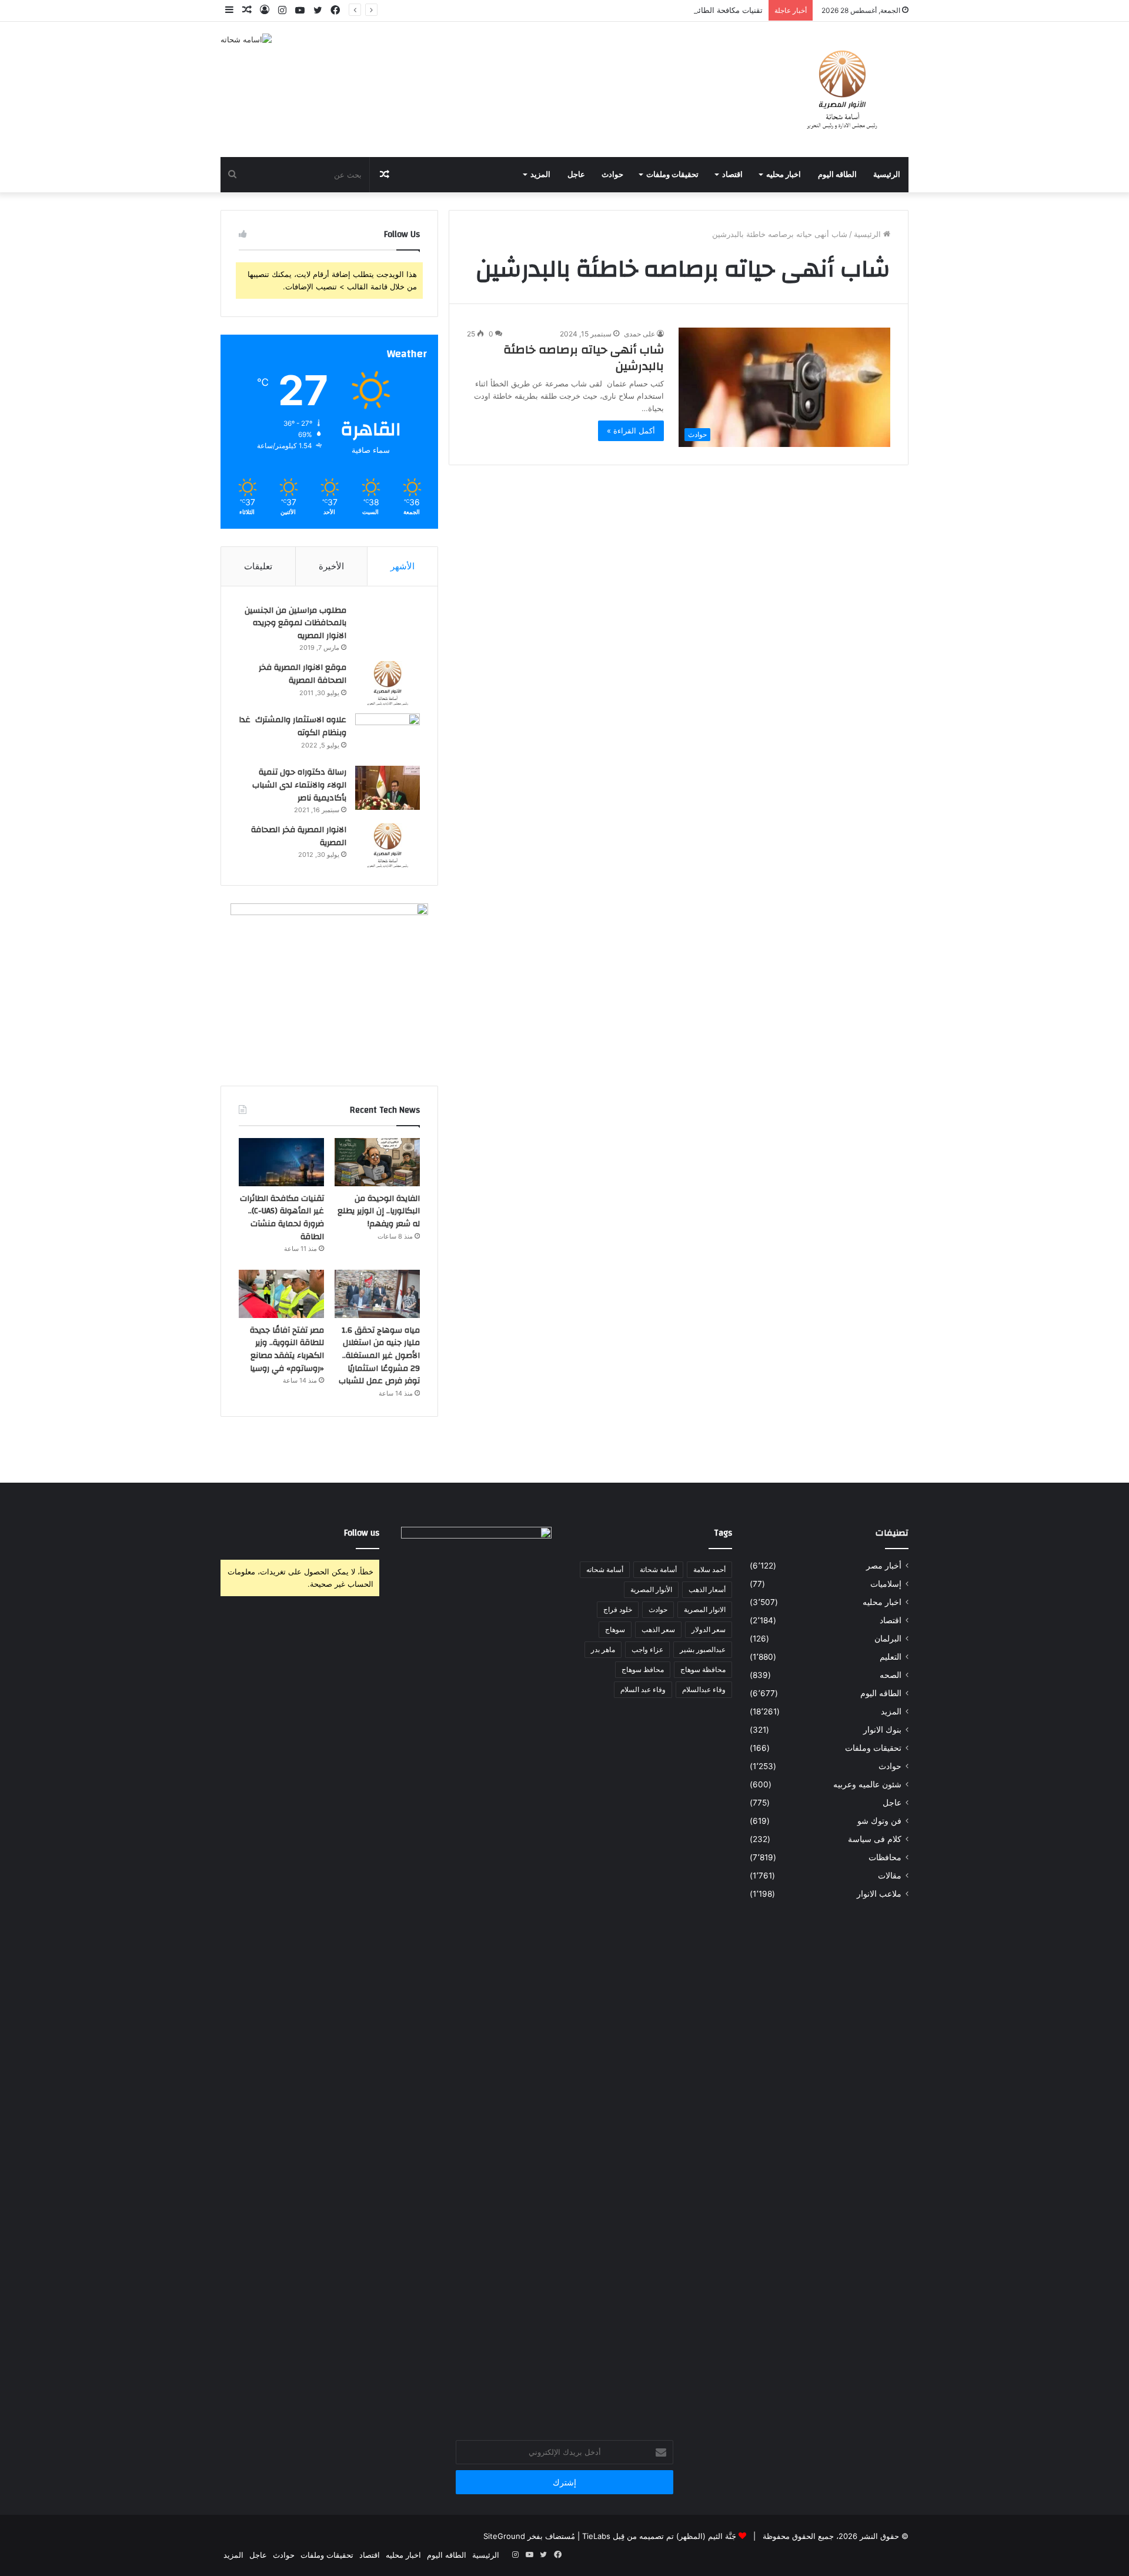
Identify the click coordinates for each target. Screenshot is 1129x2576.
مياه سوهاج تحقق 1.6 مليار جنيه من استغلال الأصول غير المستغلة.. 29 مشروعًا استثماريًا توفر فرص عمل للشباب (379, 1356)
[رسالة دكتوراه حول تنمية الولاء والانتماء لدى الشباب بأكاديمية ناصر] (388, 788)
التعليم (891, 1657)
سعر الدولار (709, 1629)
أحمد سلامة (709, 1569)
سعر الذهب (658, 1629)
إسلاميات (886, 1584)
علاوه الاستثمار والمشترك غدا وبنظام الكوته (293, 726)
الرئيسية (887, 175)
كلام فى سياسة (875, 1839)
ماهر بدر (603, 1649)
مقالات (890, 1876)
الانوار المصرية (705, 1609)
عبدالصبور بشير (703, 1649)
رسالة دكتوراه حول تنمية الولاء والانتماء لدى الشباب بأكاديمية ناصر (299, 785)
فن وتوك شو (879, 1821)
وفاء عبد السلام (643, 1689)
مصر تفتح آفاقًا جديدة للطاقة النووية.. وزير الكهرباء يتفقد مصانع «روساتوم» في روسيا (287, 1349)
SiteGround (504, 2536)
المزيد (540, 175)
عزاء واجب (647, 1649)
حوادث (612, 175)
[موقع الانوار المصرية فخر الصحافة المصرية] (388, 683)
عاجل (576, 175)
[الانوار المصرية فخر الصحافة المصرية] (388, 845)
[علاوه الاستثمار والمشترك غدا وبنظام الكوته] (388, 735)
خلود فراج (618, 1609)
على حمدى (639, 334)
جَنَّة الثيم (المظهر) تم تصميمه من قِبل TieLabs (659, 2536)
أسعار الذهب (707, 1589)
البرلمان (888, 1639)
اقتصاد (732, 175)
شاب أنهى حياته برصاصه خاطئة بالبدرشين (584, 358)
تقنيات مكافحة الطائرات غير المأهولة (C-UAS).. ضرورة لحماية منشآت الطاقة (636, 10)
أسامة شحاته (605, 1569)
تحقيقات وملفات (672, 175)
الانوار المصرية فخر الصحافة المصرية (299, 836)
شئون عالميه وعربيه (867, 1784)
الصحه (891, 1675)
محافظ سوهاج (643, 1669)
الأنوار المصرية (651, 1589)
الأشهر (403, 566)
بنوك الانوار (882, 1730)
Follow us (362, 1533)
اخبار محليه (784, 175)
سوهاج (615, 1629)
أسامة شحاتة (658, 1569)
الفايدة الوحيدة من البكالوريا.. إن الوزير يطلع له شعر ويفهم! (379, 1211)
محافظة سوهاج (703, 1669)
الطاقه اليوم (837, 175)
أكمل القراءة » (631, 431)
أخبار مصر (884, 1566)
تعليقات (258, 566)
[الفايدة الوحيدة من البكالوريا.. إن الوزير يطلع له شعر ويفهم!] (377, 1162)
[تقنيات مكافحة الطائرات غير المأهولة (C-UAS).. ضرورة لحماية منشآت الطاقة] (281, 1162)
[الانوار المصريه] (842, 89)
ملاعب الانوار (879, 1894)
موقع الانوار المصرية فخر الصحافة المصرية (303, 674)
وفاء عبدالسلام (704, 1689)
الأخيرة (331, 566)
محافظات (885, 1857)
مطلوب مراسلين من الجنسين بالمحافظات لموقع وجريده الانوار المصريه (295, 623)
